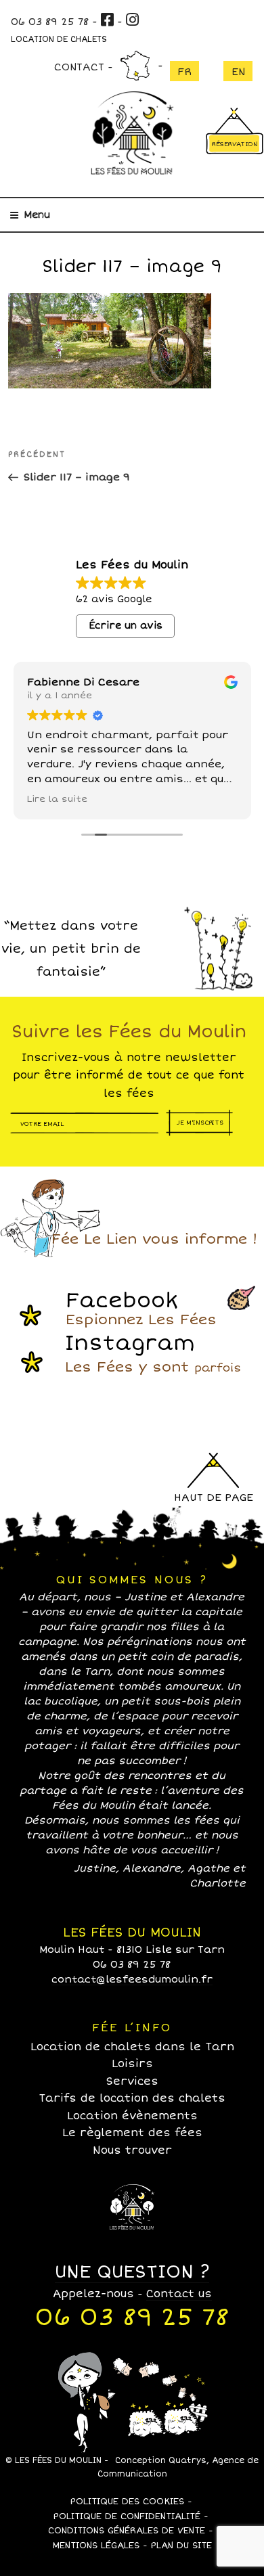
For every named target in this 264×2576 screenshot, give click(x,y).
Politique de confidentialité (127, 2516)
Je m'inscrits (200, 1122)
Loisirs (132, 2064)
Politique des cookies (127, 2502)
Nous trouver (135, 66)
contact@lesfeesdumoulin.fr (132, 1979)
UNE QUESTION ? (132, 2272)
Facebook (141, 1308)
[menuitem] (184, 71)
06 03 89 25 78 (50, 22)
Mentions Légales (96, 2546)
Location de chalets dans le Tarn (132, 2047)
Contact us (179, 2294)
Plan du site (181, 2546)
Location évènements (132, 2116)
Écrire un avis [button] (126, 626)
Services (132, 2081)
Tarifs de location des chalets (132, 2098)
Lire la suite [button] (57, 799)
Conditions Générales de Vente (127, 2531)
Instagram (153, 1353)
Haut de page (214, 1497)
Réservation (235, 144)
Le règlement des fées (132, 2133)
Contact (79, 67)
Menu (37, 215)
